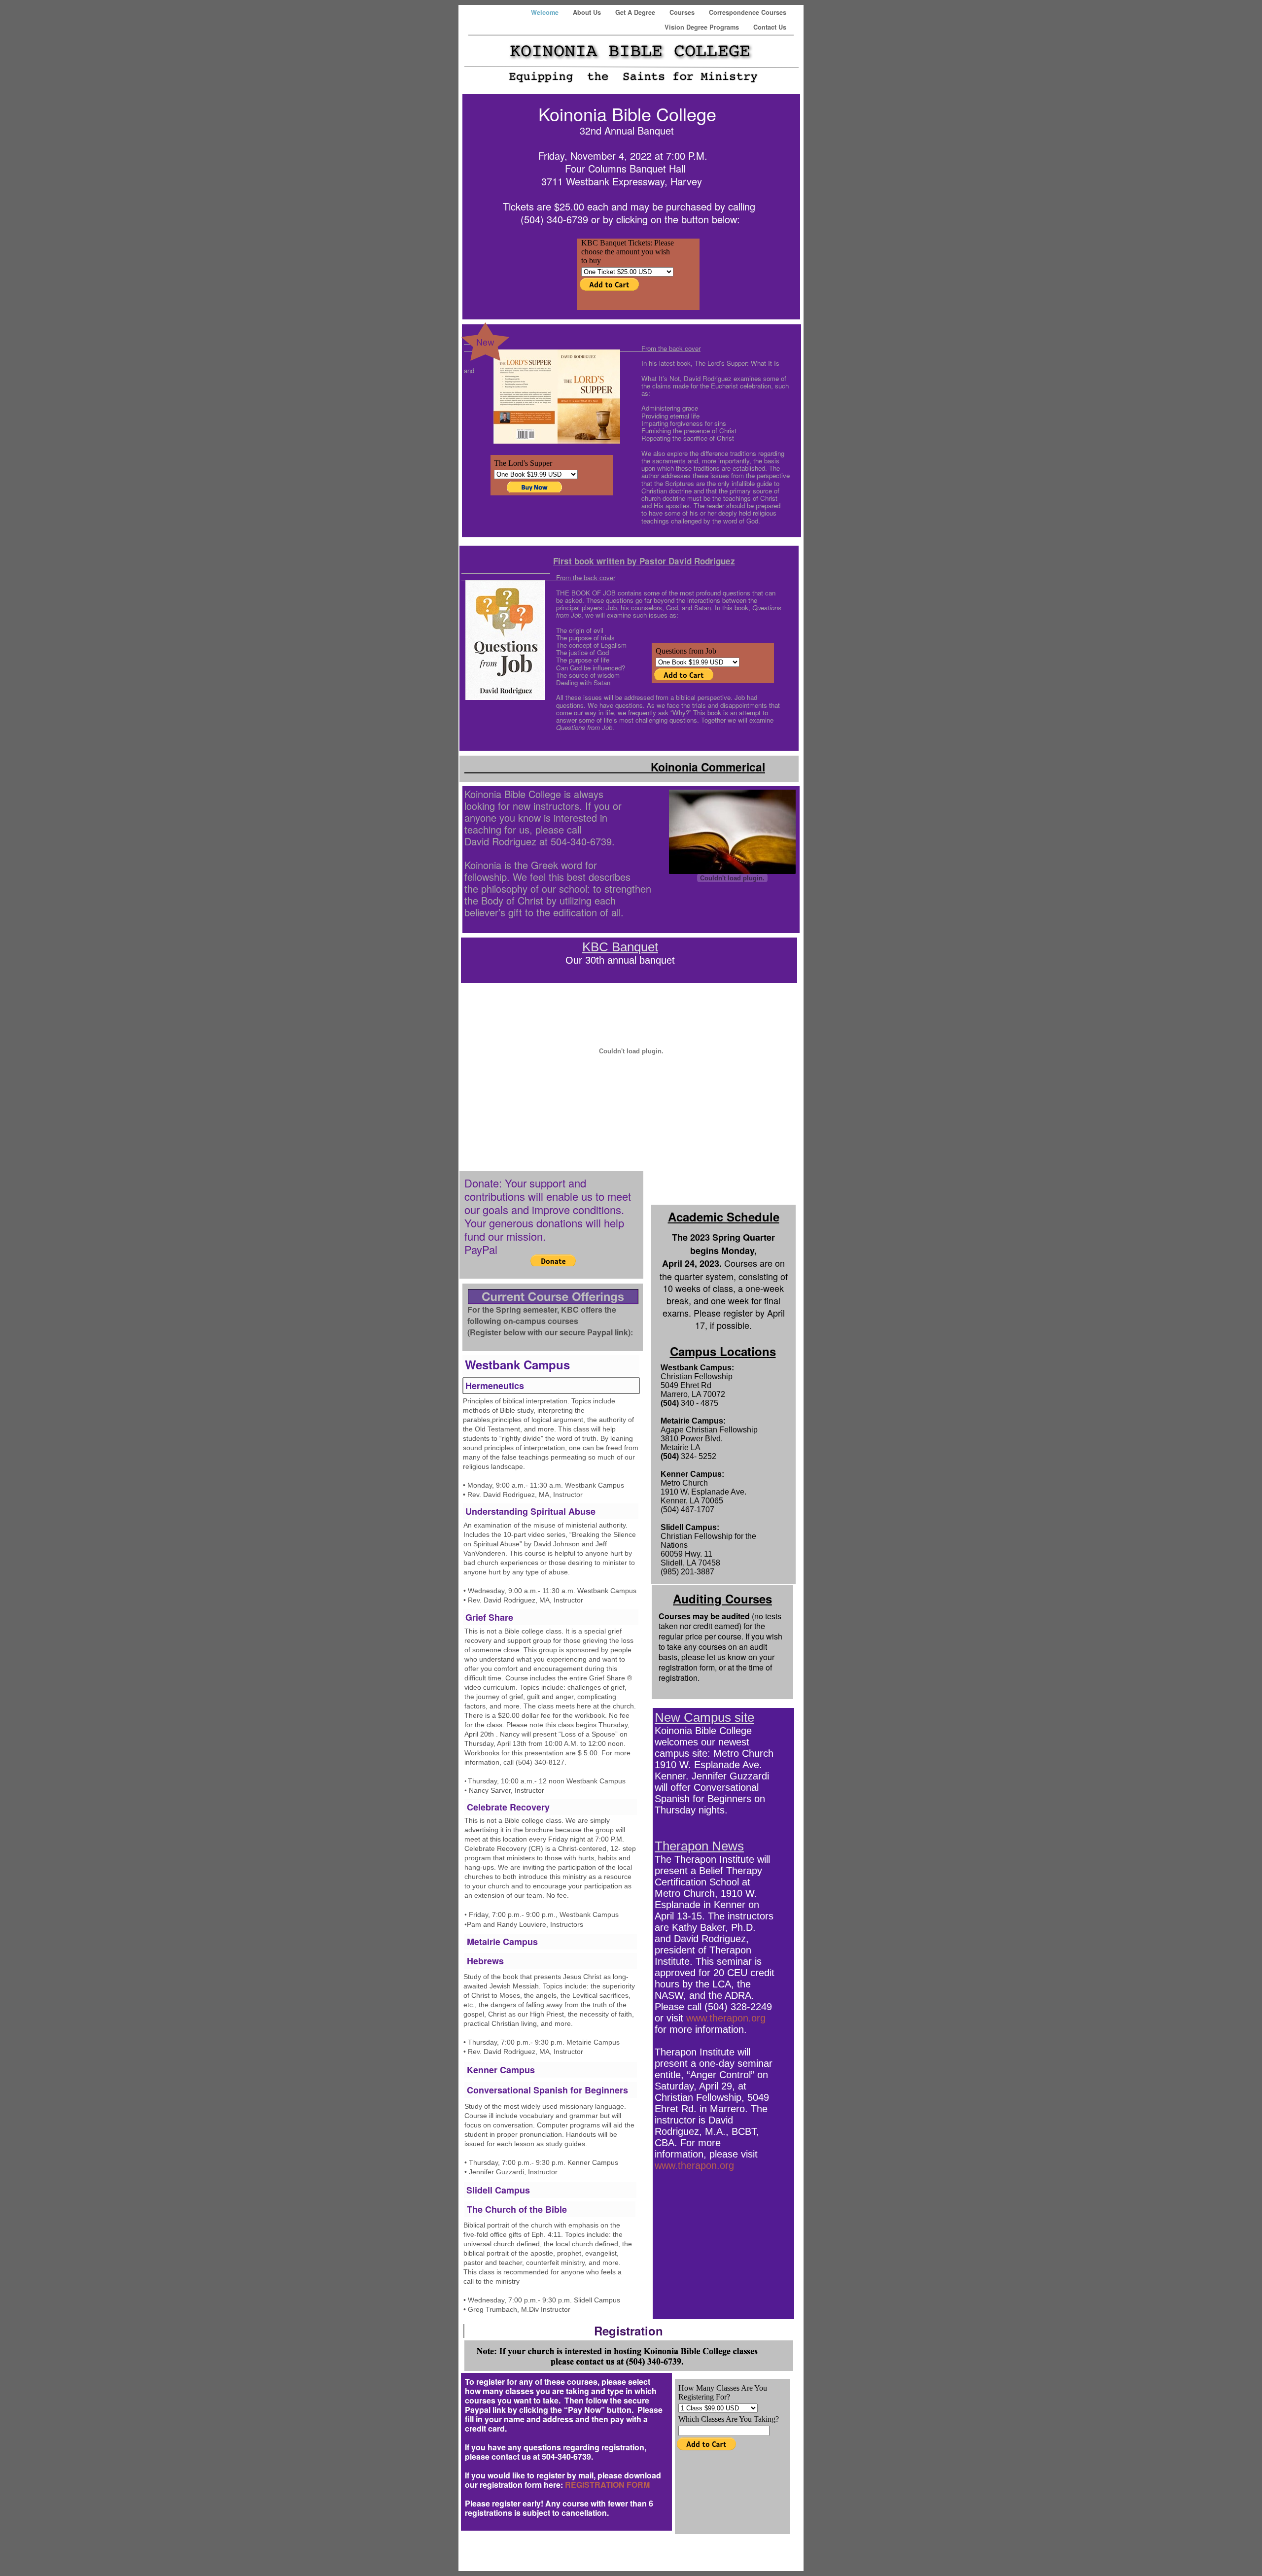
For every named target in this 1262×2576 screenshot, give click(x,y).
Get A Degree (636, 12)
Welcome (546, 12)
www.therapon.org (726, 2018)
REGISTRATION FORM (607, 2485)
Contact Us (770, 27)
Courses (683, 12)
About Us (588, 12)
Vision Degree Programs (703, 27)
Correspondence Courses (748, 12)
